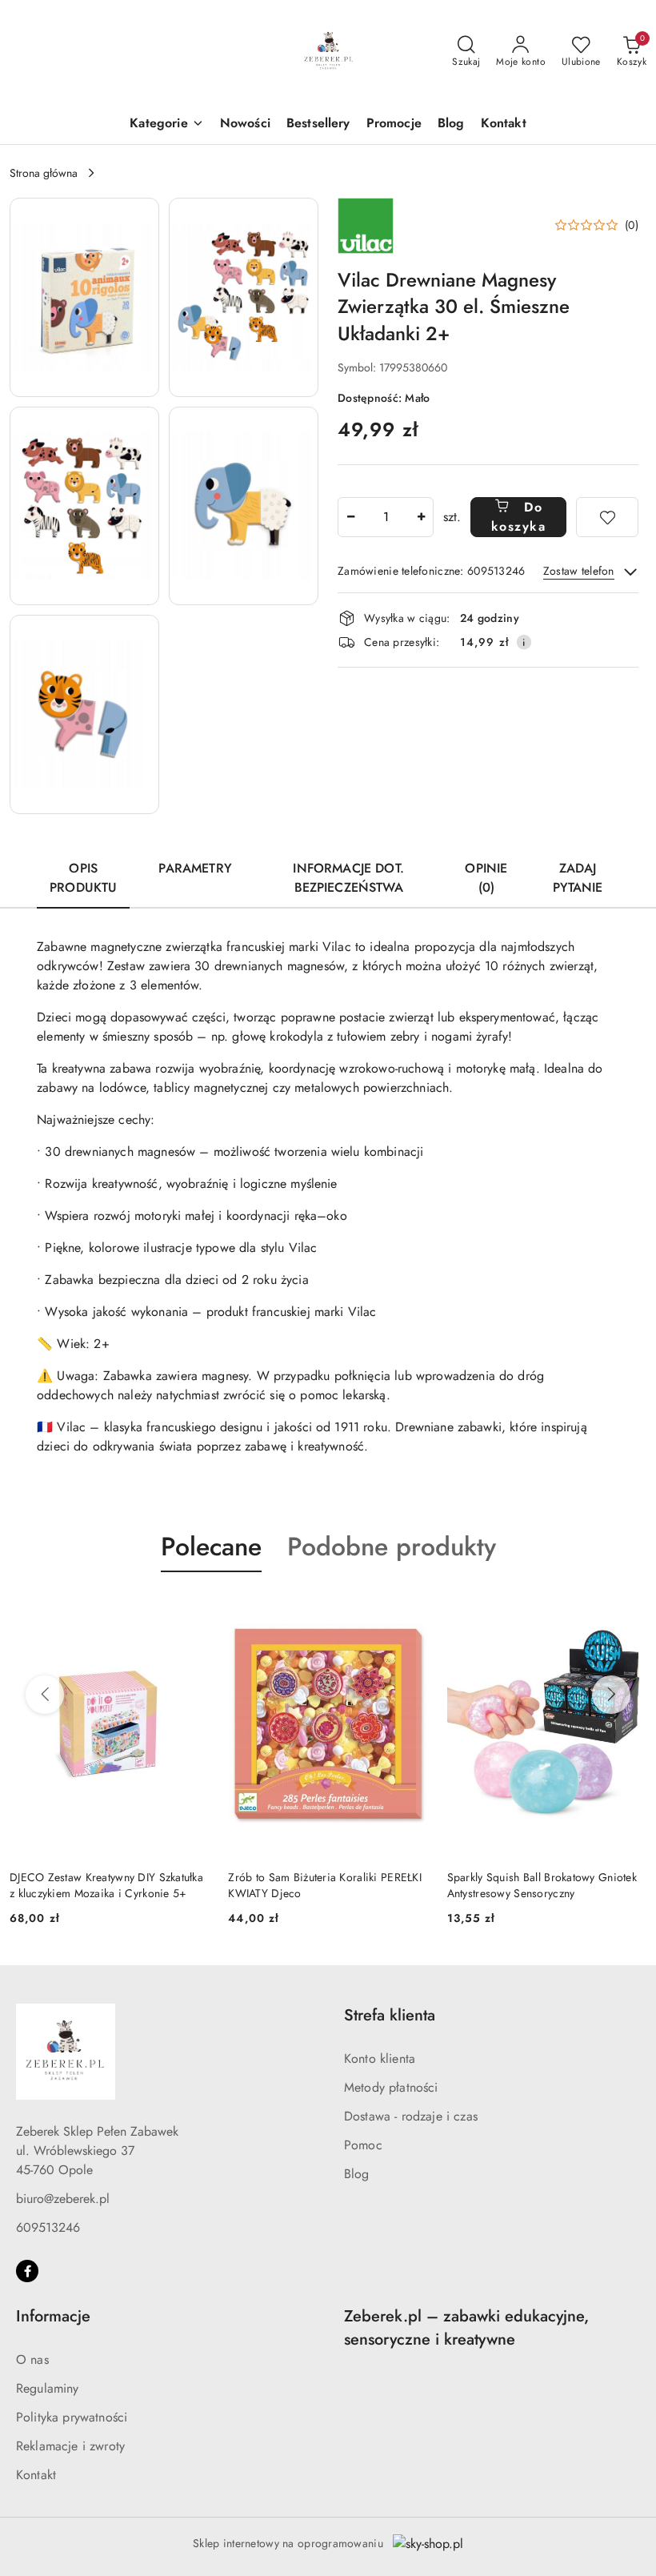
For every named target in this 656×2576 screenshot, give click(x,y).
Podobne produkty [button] (392, 1547)
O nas (32, 2359)
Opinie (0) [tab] (486, 878)
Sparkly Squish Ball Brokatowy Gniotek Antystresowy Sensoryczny (542, 1885)
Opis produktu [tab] (83, 878)
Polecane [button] (211, 1547)
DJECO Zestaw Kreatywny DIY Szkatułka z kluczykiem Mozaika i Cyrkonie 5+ (106, 1885)
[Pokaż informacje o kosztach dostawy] (524, 642)
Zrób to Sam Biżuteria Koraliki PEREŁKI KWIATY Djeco (325, 1885)
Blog (357, 2174)
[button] (166, 124)
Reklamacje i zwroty (70, 2446)
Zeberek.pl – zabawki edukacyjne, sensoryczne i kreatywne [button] (466, 2328)
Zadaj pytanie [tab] (578, 878)
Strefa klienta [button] (390, 2015)
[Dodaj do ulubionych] (607, 517)
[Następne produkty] (611, 1695)
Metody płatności (391, 2087)
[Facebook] (27, 2271)
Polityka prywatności (72, 2417)
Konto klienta (380, 2058)
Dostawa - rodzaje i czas (411, 2116)
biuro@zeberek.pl (63, 2199)
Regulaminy (48, 2388)
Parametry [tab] (195, 868)
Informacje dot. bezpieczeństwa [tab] (348, 878)
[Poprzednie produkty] (45, 1695)
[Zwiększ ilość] (421, 517)
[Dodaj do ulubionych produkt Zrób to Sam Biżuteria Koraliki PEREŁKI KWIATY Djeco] (410, 1610)
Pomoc (363, 2145)
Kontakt (36, 2475)
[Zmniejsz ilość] (350, 517)
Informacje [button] (53, 2316)
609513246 (48, 2227)
